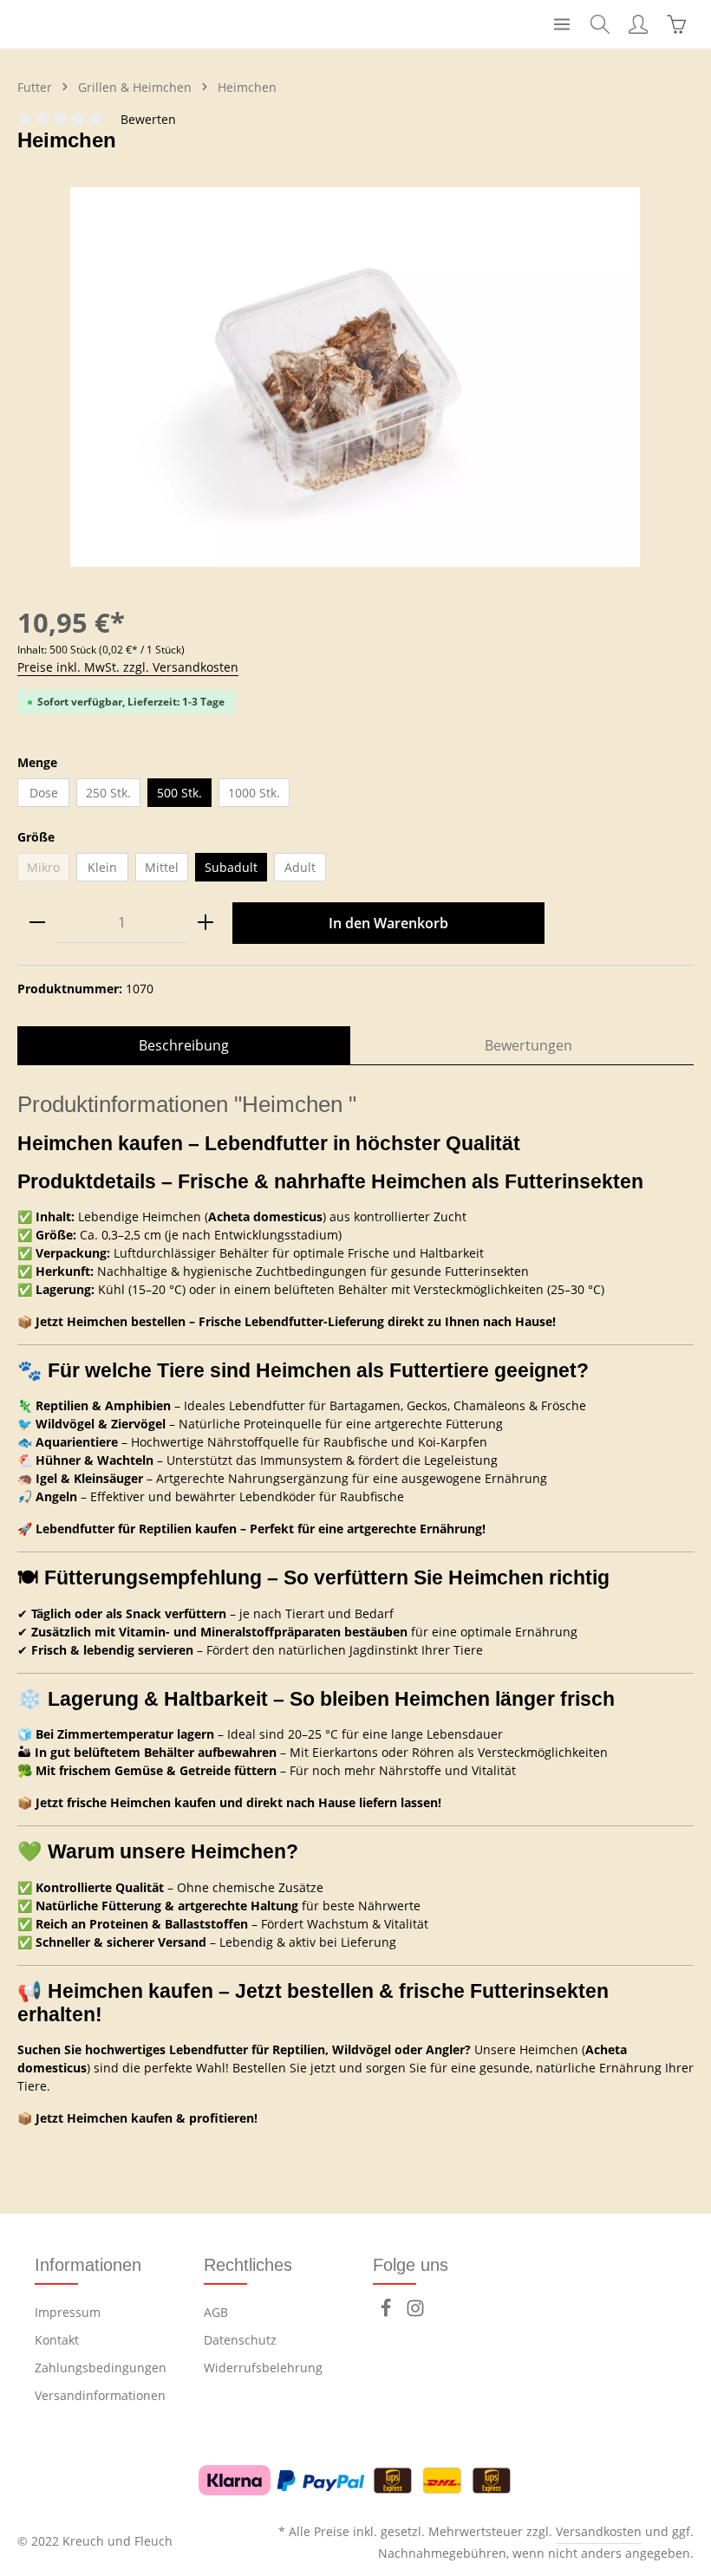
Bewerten (148, 119)
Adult (300, 867)
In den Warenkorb (388, 923)
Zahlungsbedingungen (101, 2368)
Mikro (48, 870)
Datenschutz (240, 2340)
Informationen (88, 2265)
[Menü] (562, 24)
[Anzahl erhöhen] (205, 923)
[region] (355, 377)
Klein (102, 867)
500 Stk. (179, 793)
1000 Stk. (254, 793)
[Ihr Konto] (638, 24)
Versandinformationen (100, 2395)
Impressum (68, 2312)
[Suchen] (600, 24)
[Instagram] (415, 2313)
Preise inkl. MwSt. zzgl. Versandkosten (128, 667)
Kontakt (57, 2340)
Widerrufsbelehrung (263, 2368)
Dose (44, 793)
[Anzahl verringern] (37, 923)
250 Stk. (108, 793)
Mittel (162, 867)
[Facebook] (388, 2313)
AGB (216, 2312)
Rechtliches (248, 2265)
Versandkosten (599, 2531)
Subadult (231, 867)
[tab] (184, 1045)
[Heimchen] (355, 377)
